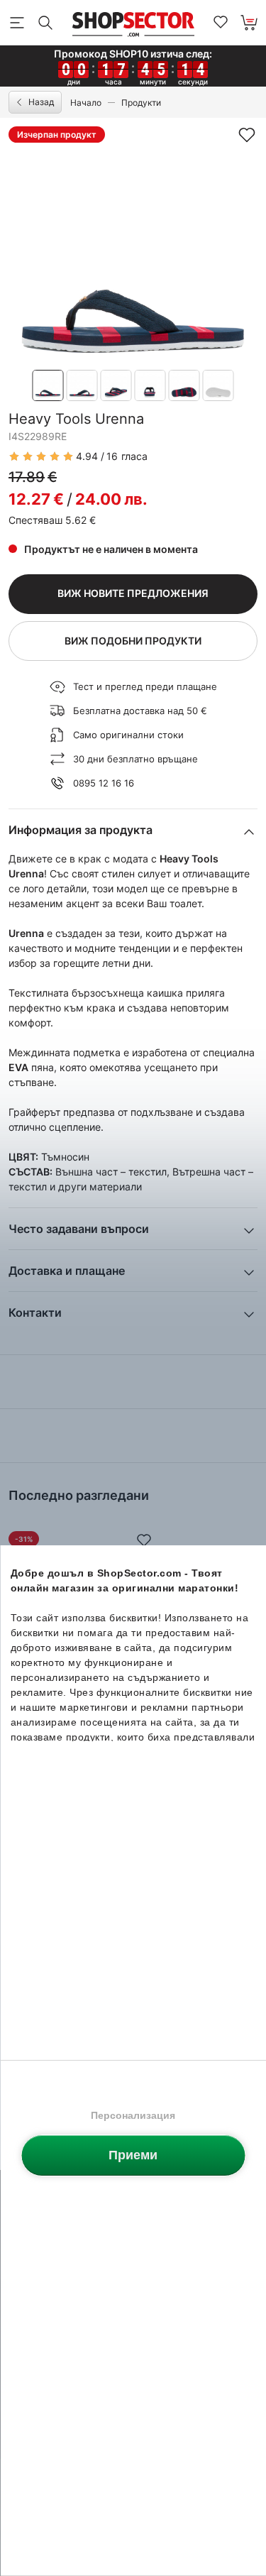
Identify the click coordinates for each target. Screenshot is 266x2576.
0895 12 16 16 (104, 783)
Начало (86, 103)
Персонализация (133, 2115)
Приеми (133, 2155)
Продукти (141, 103)
